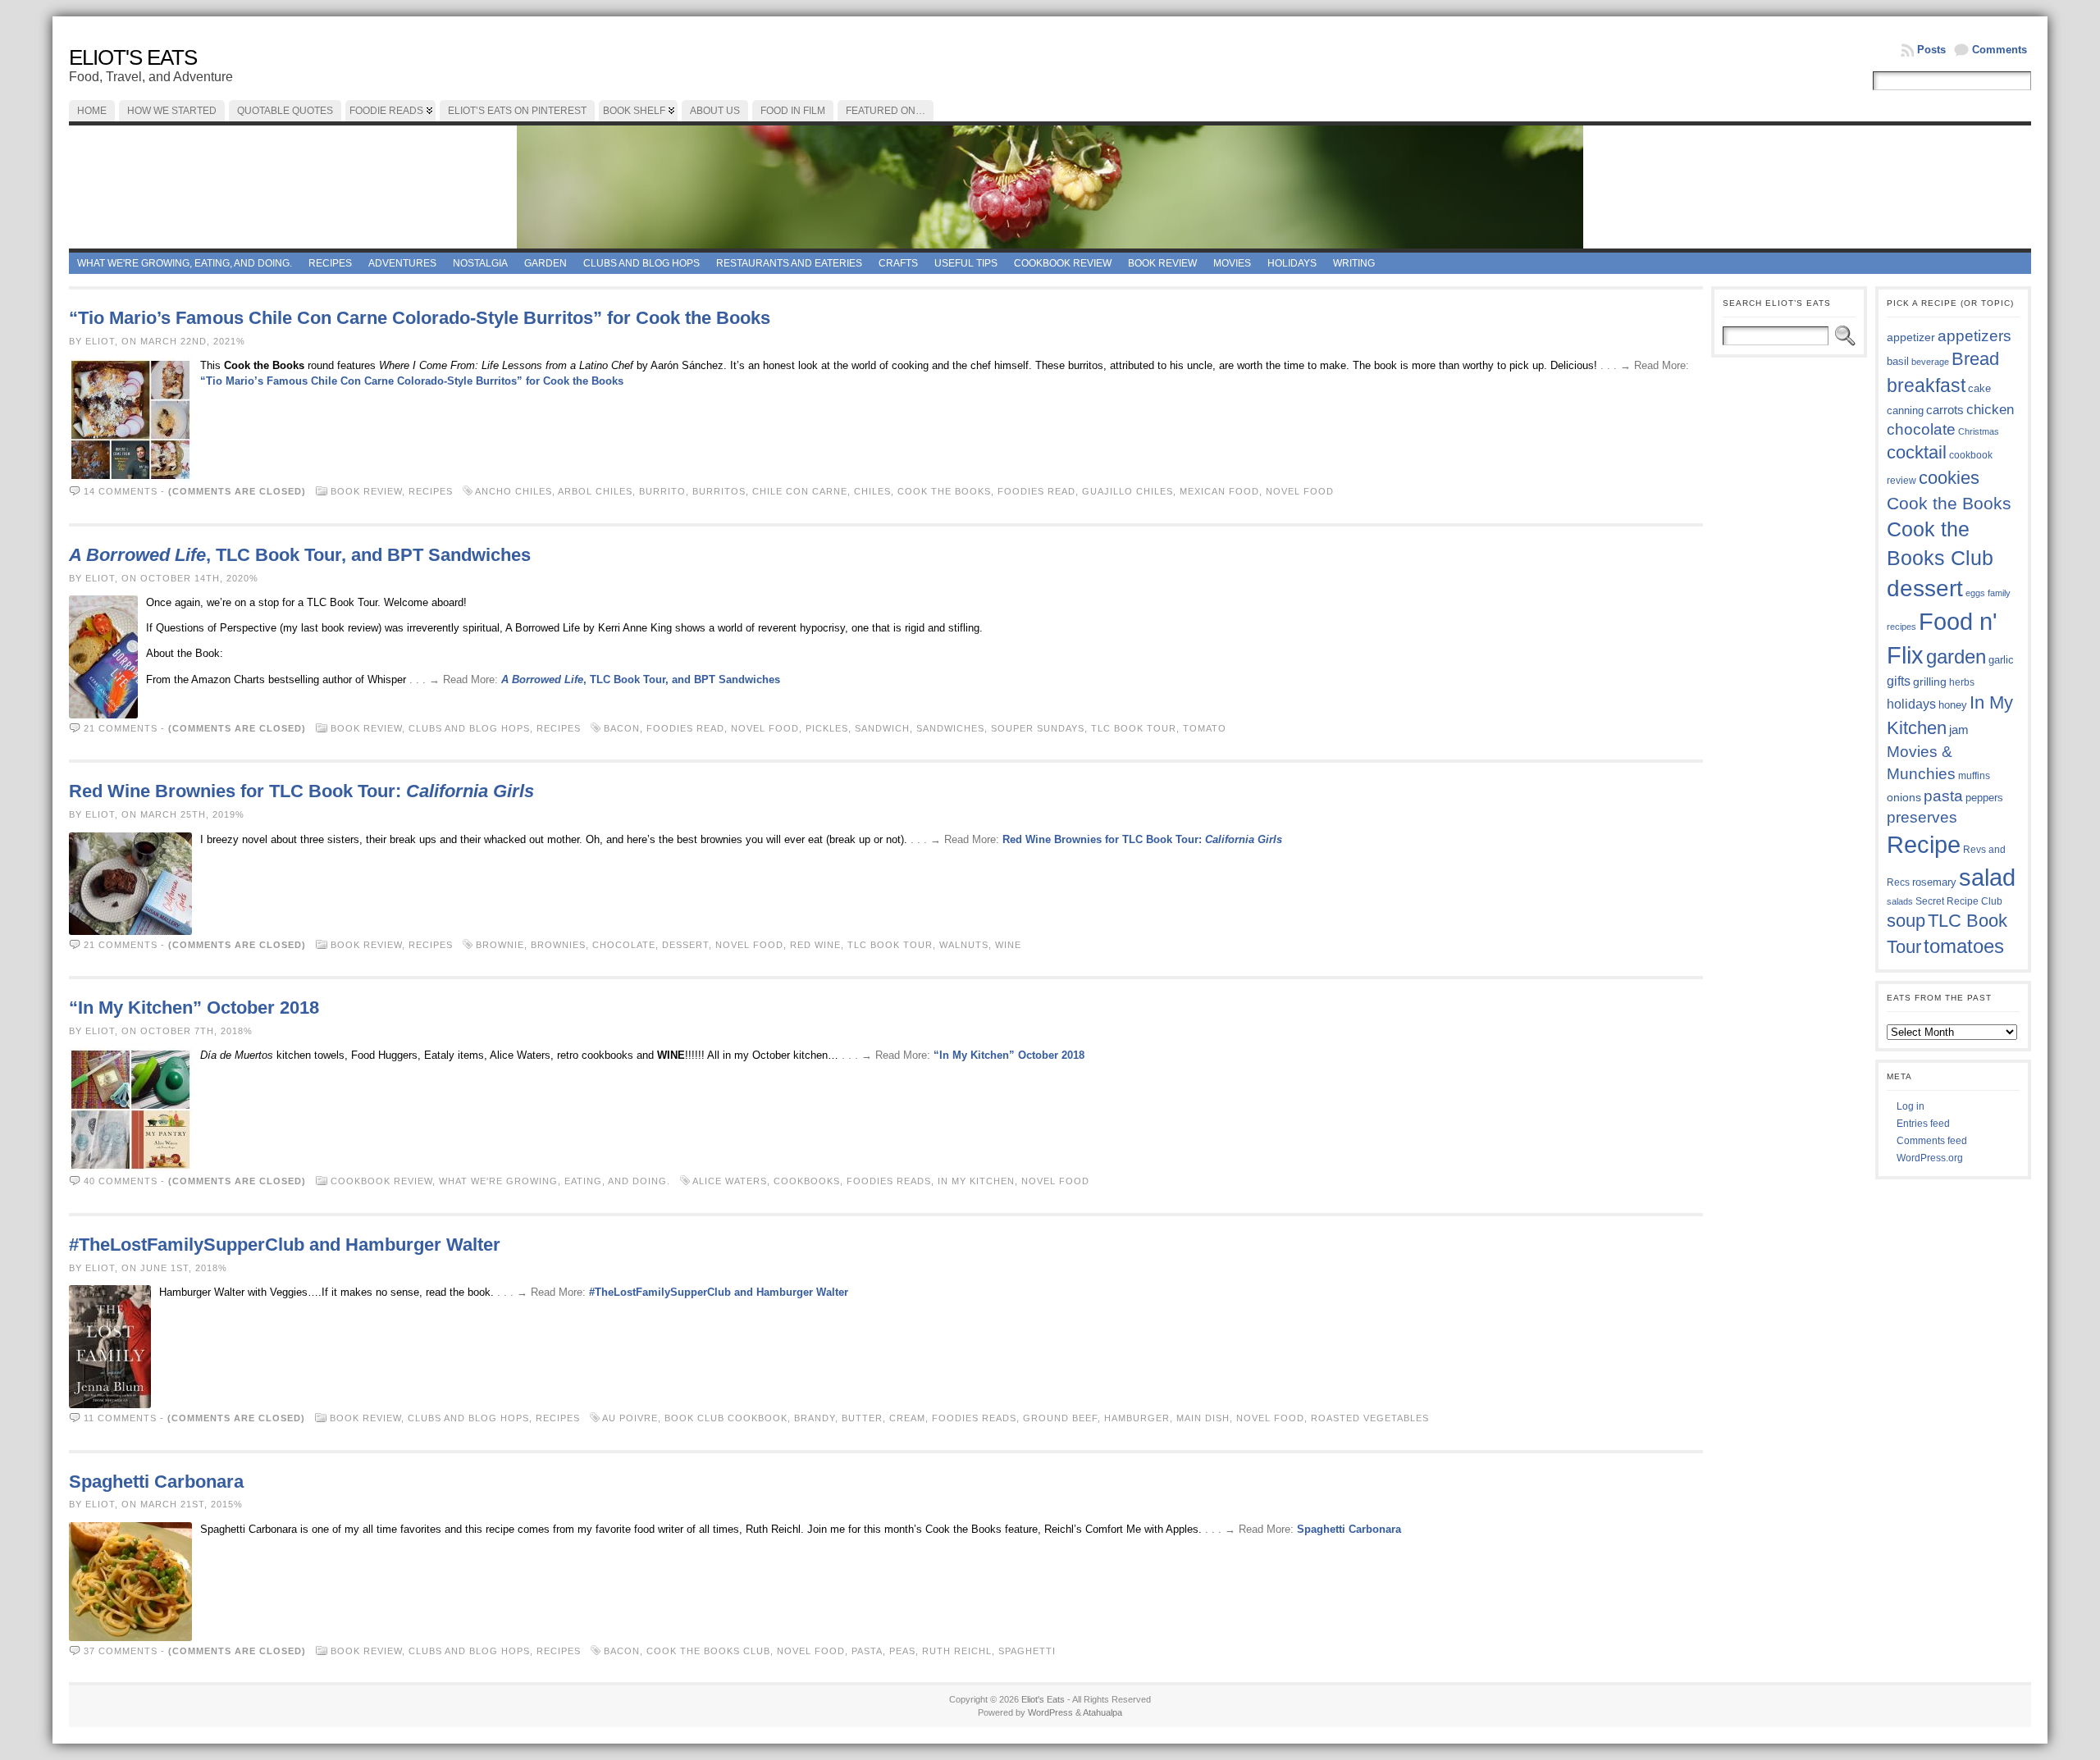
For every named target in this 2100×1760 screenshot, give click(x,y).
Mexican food (1219, 491)
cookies (1949, 478)
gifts (1899, 681)
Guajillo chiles (1128, 491)
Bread (1975, 359)
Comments (2000, 50)
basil (1898, 361)
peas (902, 1651)
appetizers (1974, 336)
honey (1953, 705)
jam (1959, 730)
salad (1987, 878)
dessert (685, 945)
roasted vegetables (1370, 1418)
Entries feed (1923, 1124)
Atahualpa (1102, 1712)
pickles (827, 728)
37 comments (121, 1651)
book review (1162, 263)
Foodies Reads (889, 1181)
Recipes (330, 263)
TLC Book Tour (1134, 728)
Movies (1232, 263)
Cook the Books (944, 491)
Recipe (1924, 845)
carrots (1945, 410)
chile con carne (800, 491)
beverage (1930, 362)
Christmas (1979, 431)
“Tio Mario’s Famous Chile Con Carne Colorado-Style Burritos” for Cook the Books (420, 318)
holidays (1911, 704)
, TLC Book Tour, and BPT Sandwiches (300, 555)
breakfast (1926, 385)
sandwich (882, 728)
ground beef (1060, 1418)
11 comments (120, 1418)
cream (907, 1418)
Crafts (898, 263)
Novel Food (1300, 491)
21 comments (121, 728)
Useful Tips (966, 263)
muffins (1974, 775)
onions (1904, 797)
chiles (872, 491)
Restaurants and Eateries (789, 263)
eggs (1975, 593)
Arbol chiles (595, 491)
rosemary (1934, 882)
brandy (815, 1418)
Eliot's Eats (133, 57)
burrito (662, 491)
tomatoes (1964, 946)
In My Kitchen (976, 1181)
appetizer (1911, 337)
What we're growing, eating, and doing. (185, 263)
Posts (1931, 50)
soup (1906, 921)
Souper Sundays (1038, 728)
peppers (1984, 798)
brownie (500, 945)
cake (1979, 389)
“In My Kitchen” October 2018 (194, 1008)
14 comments (121, 491)
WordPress (1050, 1712)
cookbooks (807, 1181)
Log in (1911, 1106)
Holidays (1292, 263)
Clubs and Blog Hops (641, 263)
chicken (1990, 409)
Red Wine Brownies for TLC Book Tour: (301, 791)
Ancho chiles (514, 491)
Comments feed (1932, 1141)
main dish (1203, 1418)
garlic (2001, 660)
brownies (558, 945)
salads (1900, 901)
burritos (719, 491)
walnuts (964, 945)
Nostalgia (480, 263)
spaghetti (1027, 1651)
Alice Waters (730, 1181)
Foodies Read (1036, 491)
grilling (1930, 682)
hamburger (1137, 1418)
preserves (1922, 817)
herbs (1962, 682)
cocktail (1917, 452)
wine (1008, 945)
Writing (1354, 263)
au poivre (630, 1418)
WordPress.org (1930, 1158)
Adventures (402, 263)
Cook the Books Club (708, 1651)
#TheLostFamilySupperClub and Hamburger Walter (285, 1245)
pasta (867, 1651)
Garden (546, 263)
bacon (622, 728)
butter (862, 1418)
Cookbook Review (1063, 263)
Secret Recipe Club (1959, 901)
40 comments (121, 1181)
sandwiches (950, 728)
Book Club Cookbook (726, 1418)
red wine (815, 945)
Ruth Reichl (957, 1651)
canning (1905, 410)
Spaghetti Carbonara (156, 1482)
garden (1956, 657)
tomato (1205, 728)
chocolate (624, 945)
